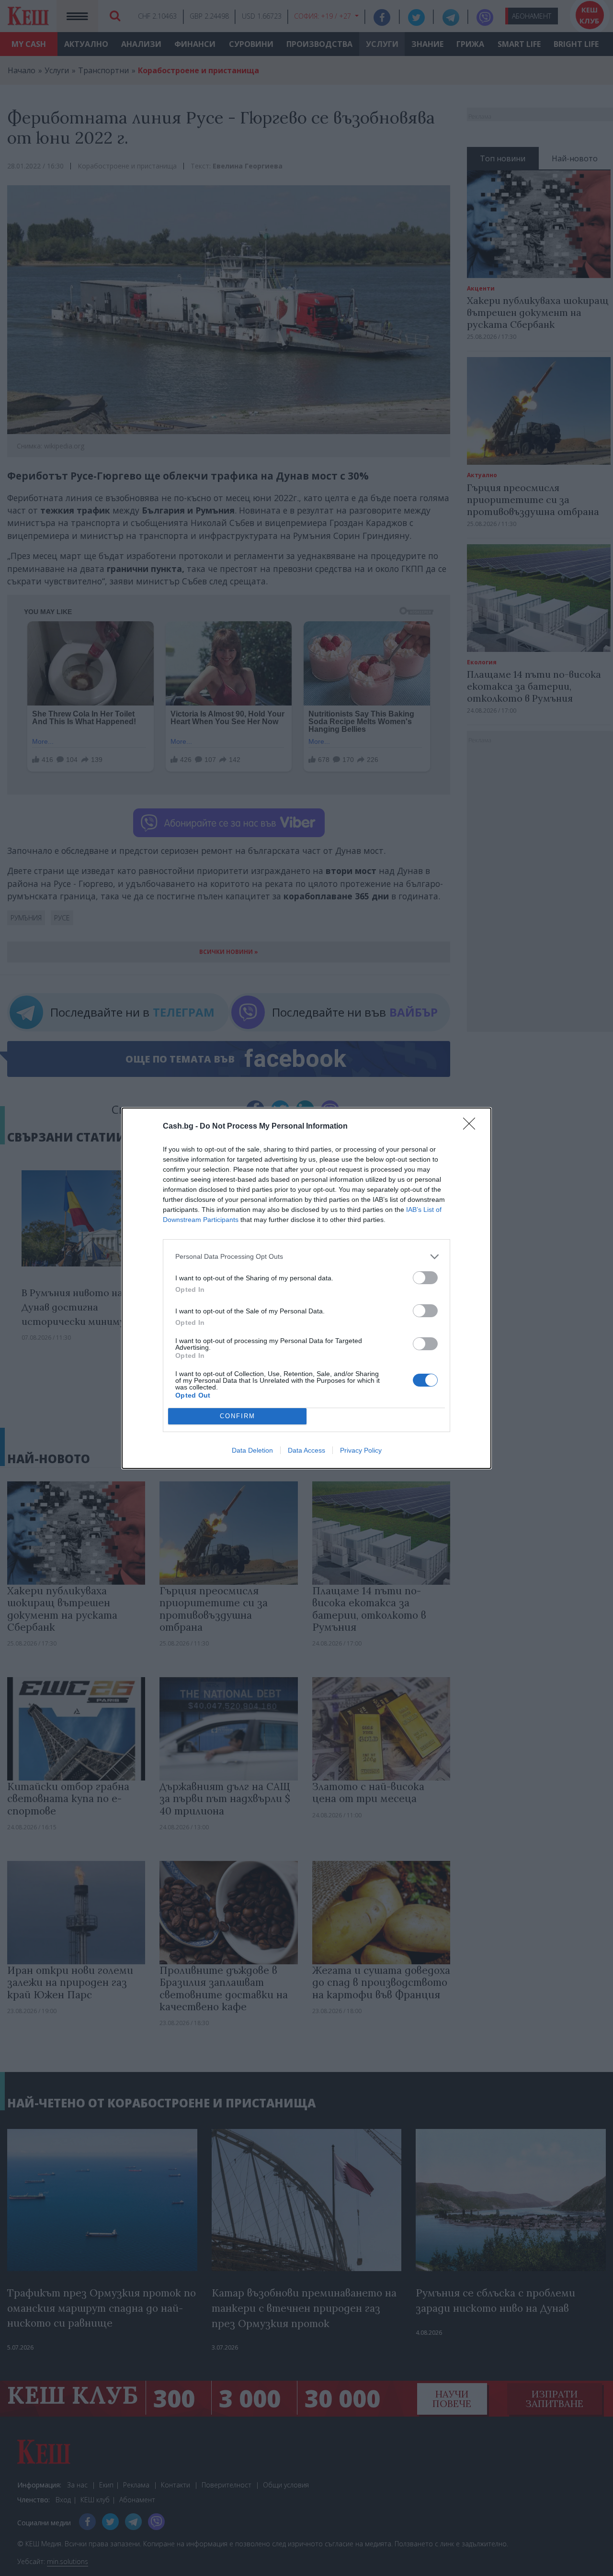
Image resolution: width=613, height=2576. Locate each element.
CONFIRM (238, 1416)
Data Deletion (252, 1450)
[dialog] (306, 1288)
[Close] (472, 1127)
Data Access (306, 1450)
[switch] (425, 1278)
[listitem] (306, 1257)
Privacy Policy (361, 1450)
